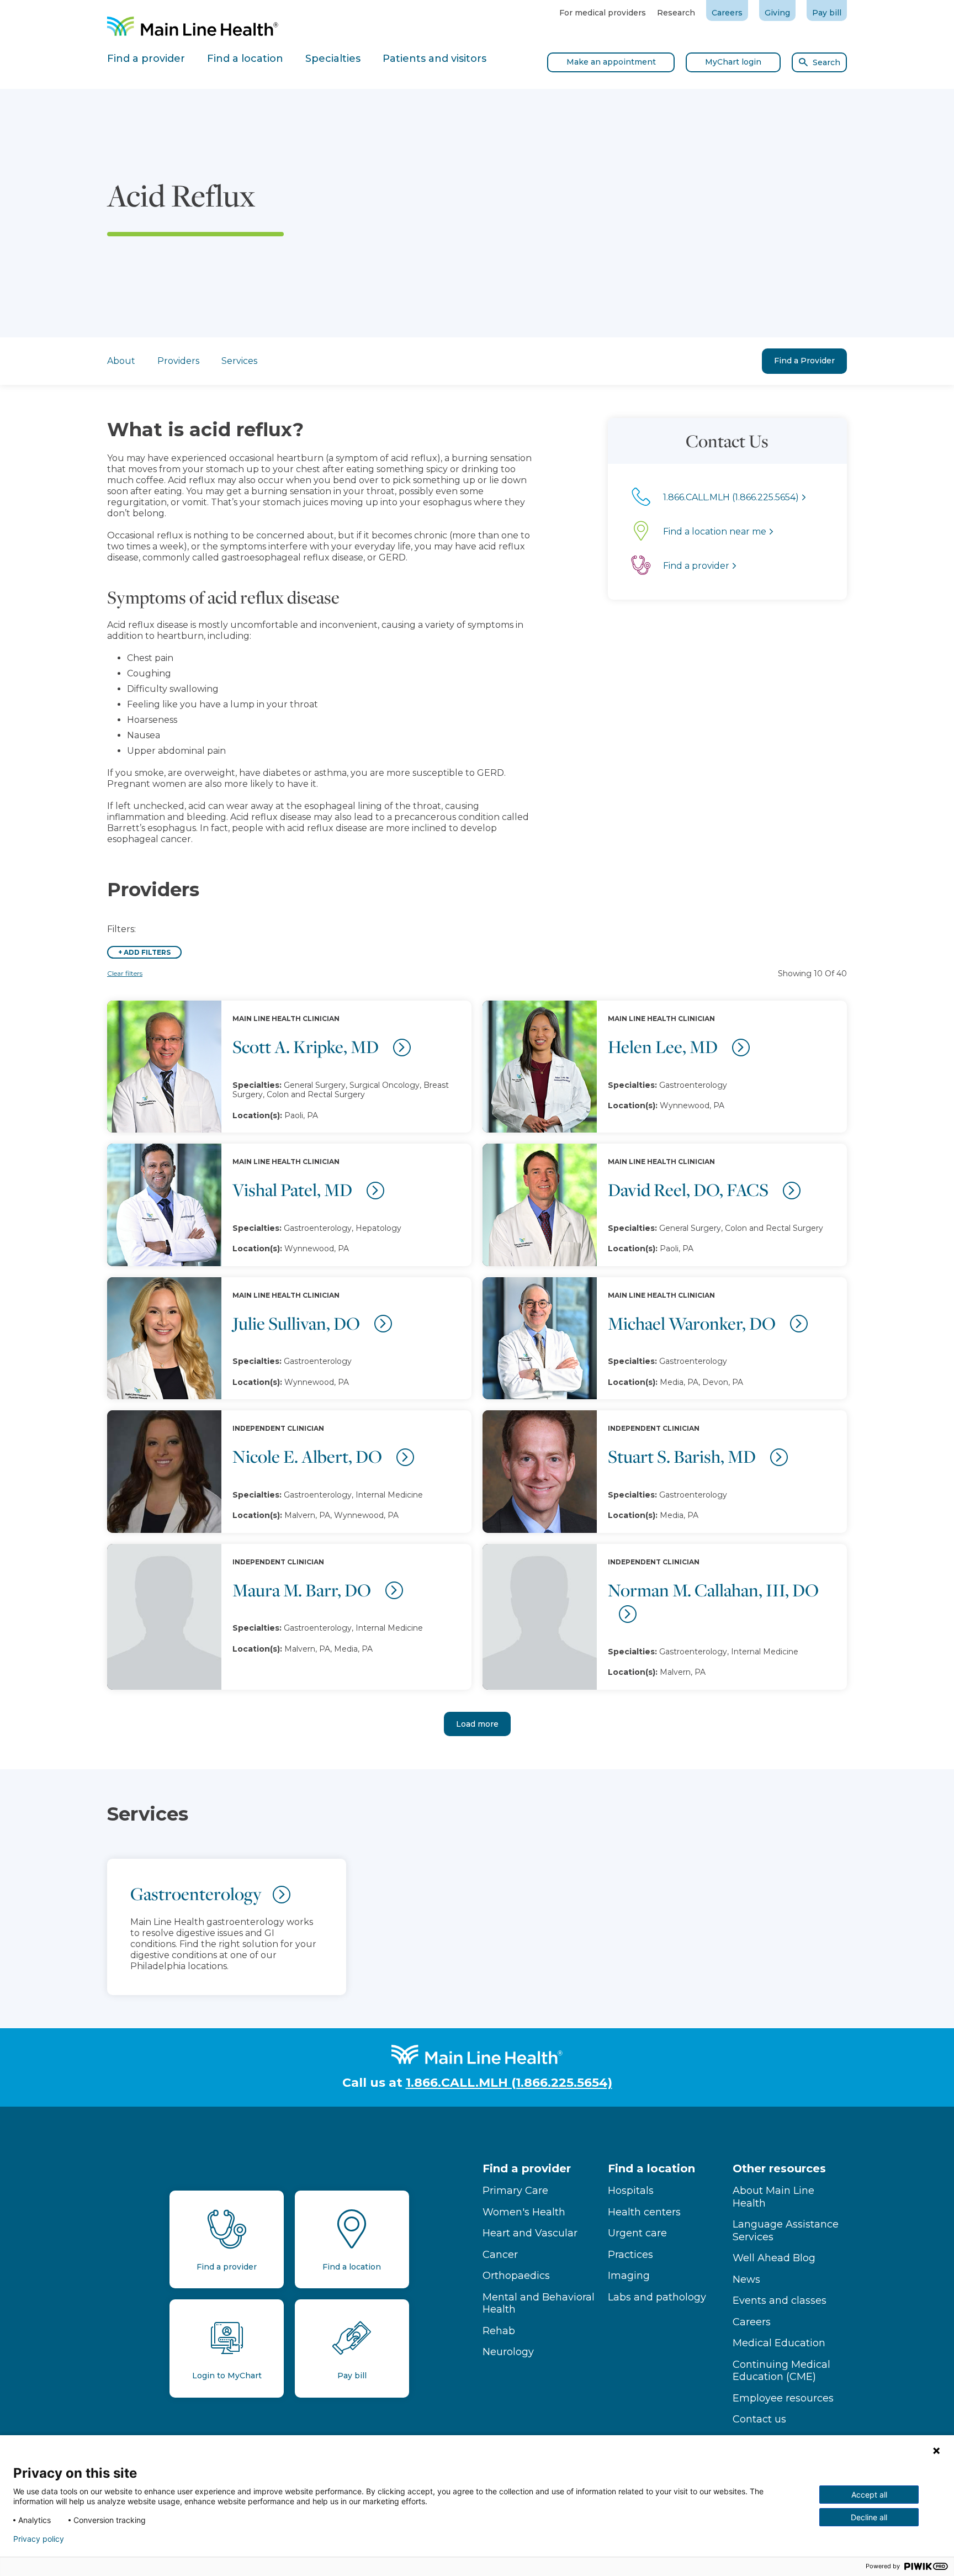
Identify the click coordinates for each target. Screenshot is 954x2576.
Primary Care (515, 2191)
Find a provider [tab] (146, 59)
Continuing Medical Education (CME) (781, 2371)
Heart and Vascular (530, 2233)
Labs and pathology (657, 2297)
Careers (727, 13)
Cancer (500, 2255)
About (121, 361)
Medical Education (779, 2343)
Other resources (779, 2168)
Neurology (508, 2352)
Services (239, 361)
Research (676, 13)
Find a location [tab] (245, 59)
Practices (630, 2255)
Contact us (759, 2419)
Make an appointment (611, 62)
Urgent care (637, 2233)
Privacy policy (39, 2539)
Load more (477, 1724)
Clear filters (125, 973)
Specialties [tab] (333, 59)
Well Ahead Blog (774, 2258)
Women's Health (524, 2212)
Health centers (644, 2212)
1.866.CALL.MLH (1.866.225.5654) (509, 2083)
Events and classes (780, 2300)
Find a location (651, 2168)
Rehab (499, 2331)
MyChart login (733, 62)
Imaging (629, 2276)
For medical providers (603, 13)
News (746, 2279)
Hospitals (631, 2191)
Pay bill (827, 13)
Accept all (869, 2495)
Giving (777, 13)
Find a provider (527, 2168)
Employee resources (783, 2398)
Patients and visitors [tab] (434, 59)
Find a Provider (804, 361)
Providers (178, 361)
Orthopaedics (516, 2276)
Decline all (869, 2517)
